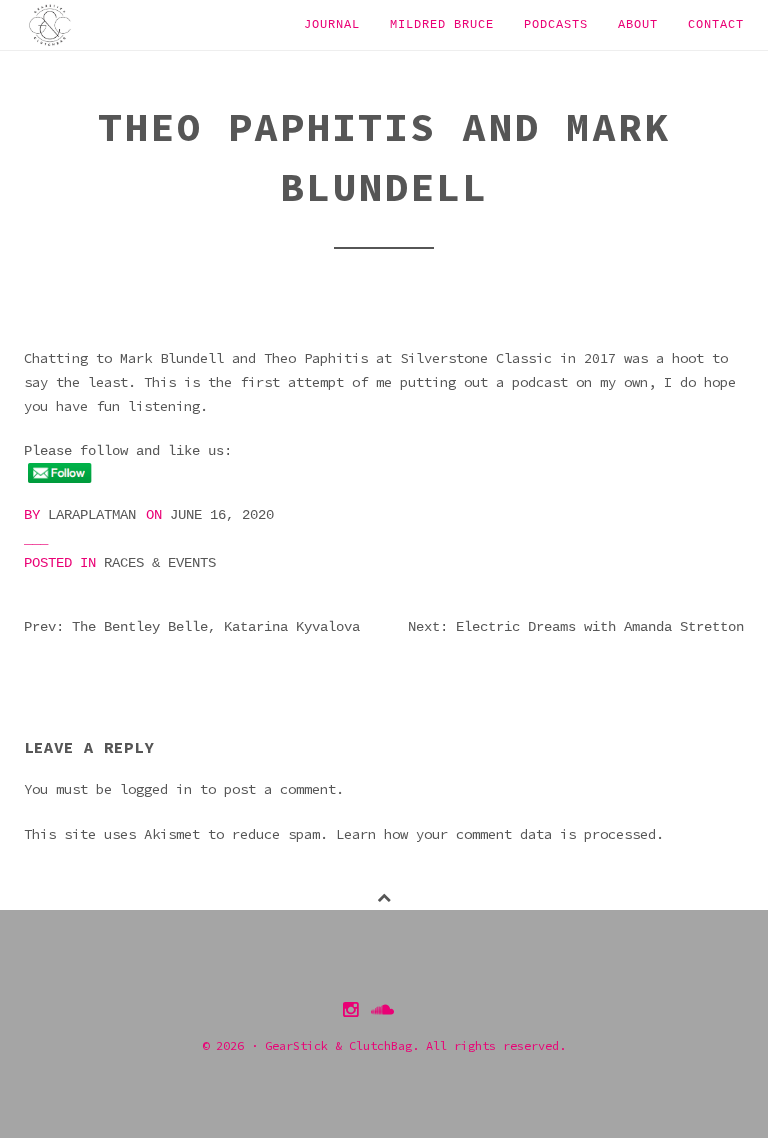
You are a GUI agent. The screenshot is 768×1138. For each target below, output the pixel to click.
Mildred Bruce (442, 25)
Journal (332, 25)
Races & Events (160, 563)
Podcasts (556, 25)
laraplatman (92, 515)
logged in (156, 789)
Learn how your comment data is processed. (500, 834)
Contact (716, 25)
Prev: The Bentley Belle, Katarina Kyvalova (192, 627)
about (638, 25)
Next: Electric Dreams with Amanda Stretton (576, 627)
